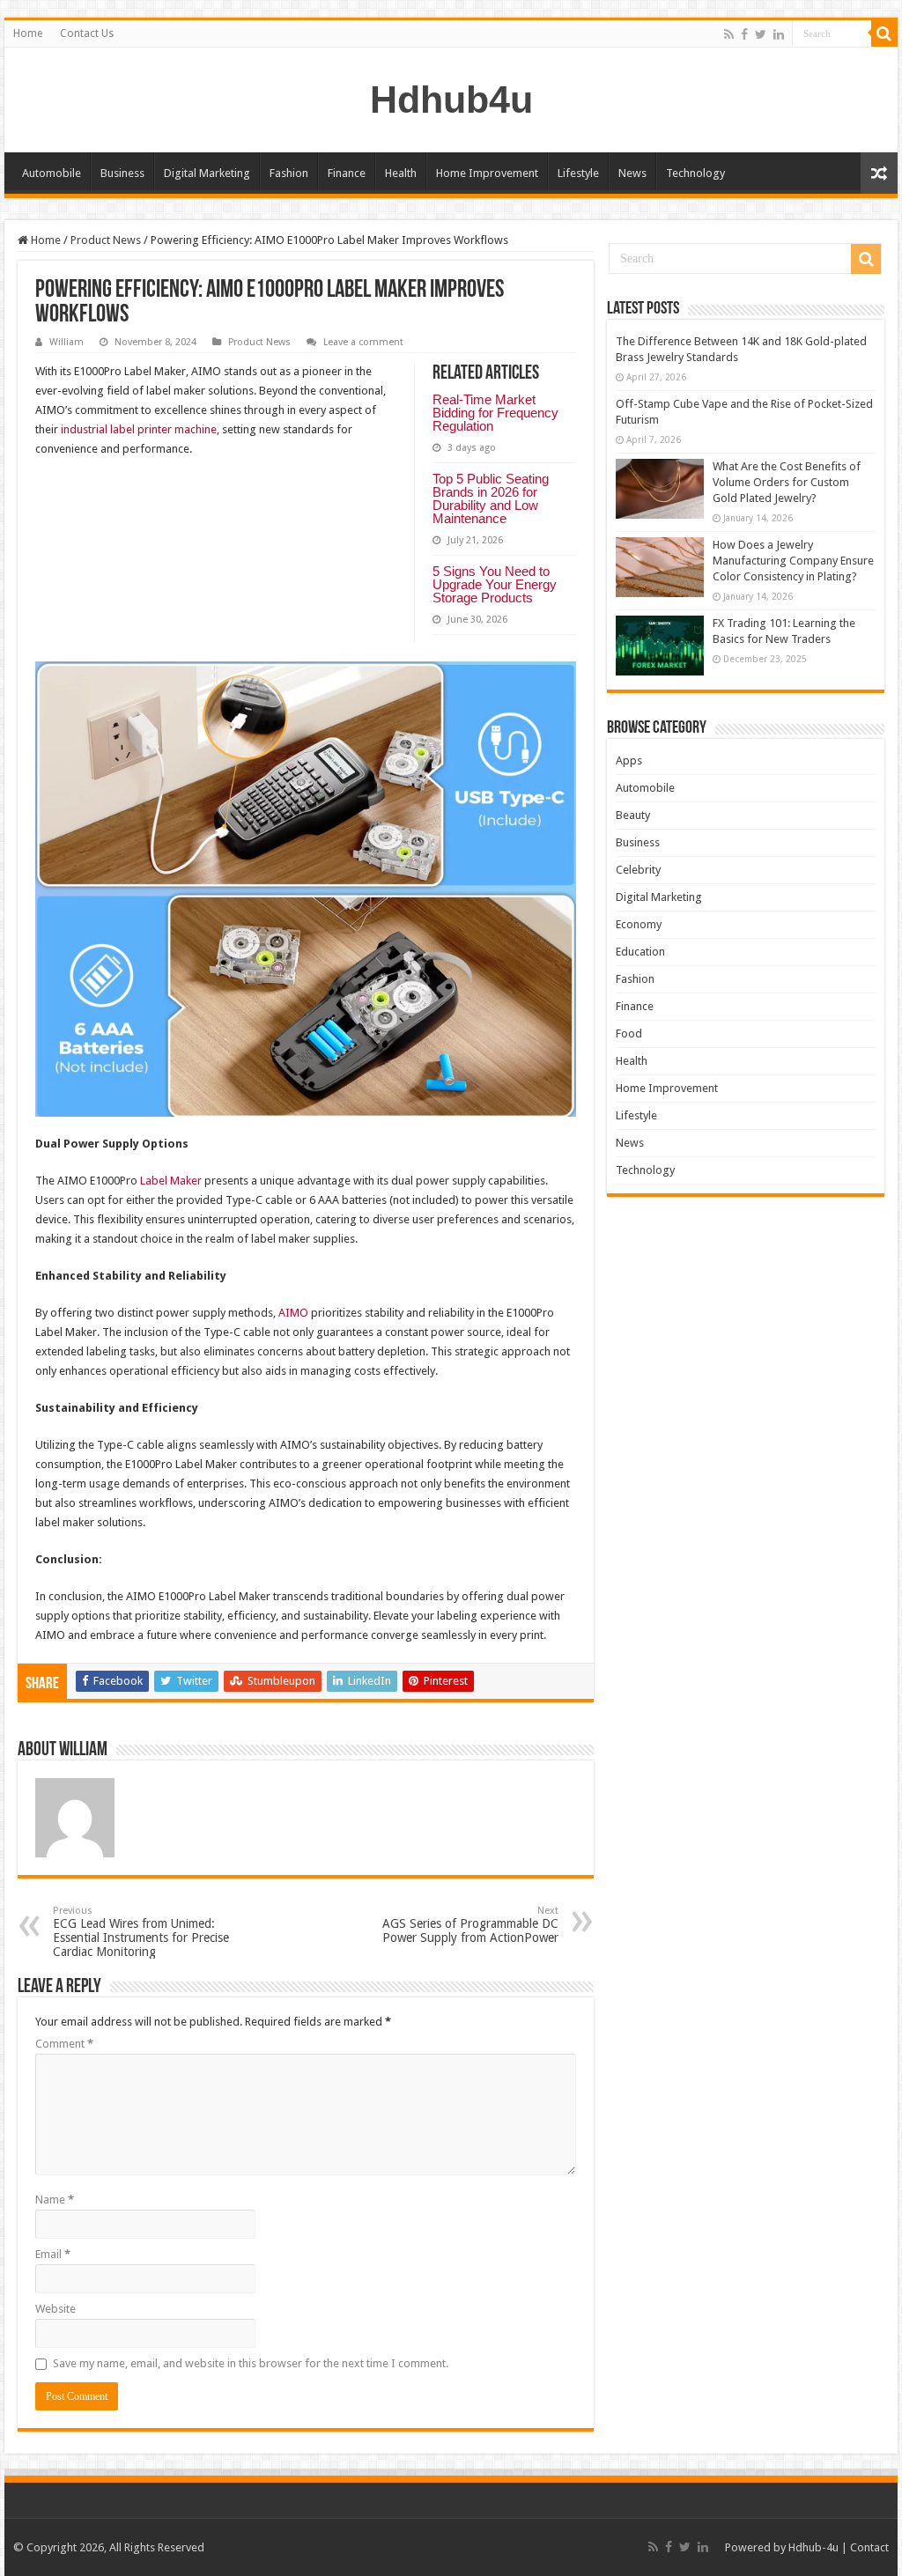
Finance (347, 173)
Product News (106, 240)
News (632, 173)
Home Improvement (487, 173)
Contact (869, 2547)
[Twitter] (761, 34)
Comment (64, 2044)
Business (122, 173)
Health (401, 173)
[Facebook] (744, 34)
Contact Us (87, 33)
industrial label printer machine (139, 429)
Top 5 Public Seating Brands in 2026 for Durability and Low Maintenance (491, 498)
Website (55, 2309)
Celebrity (638, 870)
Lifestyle (578, 173)
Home (28, 33)
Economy (639, 924)
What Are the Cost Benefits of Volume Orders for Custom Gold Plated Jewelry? (787, 482)
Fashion (289, 173)
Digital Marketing (207, 173)
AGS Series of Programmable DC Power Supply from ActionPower (470, 1925)
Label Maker (171, 1181)
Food (629, 1033)
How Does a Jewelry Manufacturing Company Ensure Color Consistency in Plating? (793, 561)
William (67, 342)
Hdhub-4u (813, 2547)
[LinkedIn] (779, 34)
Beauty (633, 815)
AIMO (293, 1313)
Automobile (52, 173)
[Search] (884, 33)
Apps (629, 760)
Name (55, 2200)
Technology (695, 173)
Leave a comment (363, 342)
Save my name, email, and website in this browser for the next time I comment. (251, 2363)
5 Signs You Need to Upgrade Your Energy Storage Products (495, 584)
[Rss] (729, 34)
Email (53, 2254)
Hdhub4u (451, 100)
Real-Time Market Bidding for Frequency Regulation (495, 413)
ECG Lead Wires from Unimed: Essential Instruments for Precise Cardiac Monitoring (141, 1932)
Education (640, 952)
